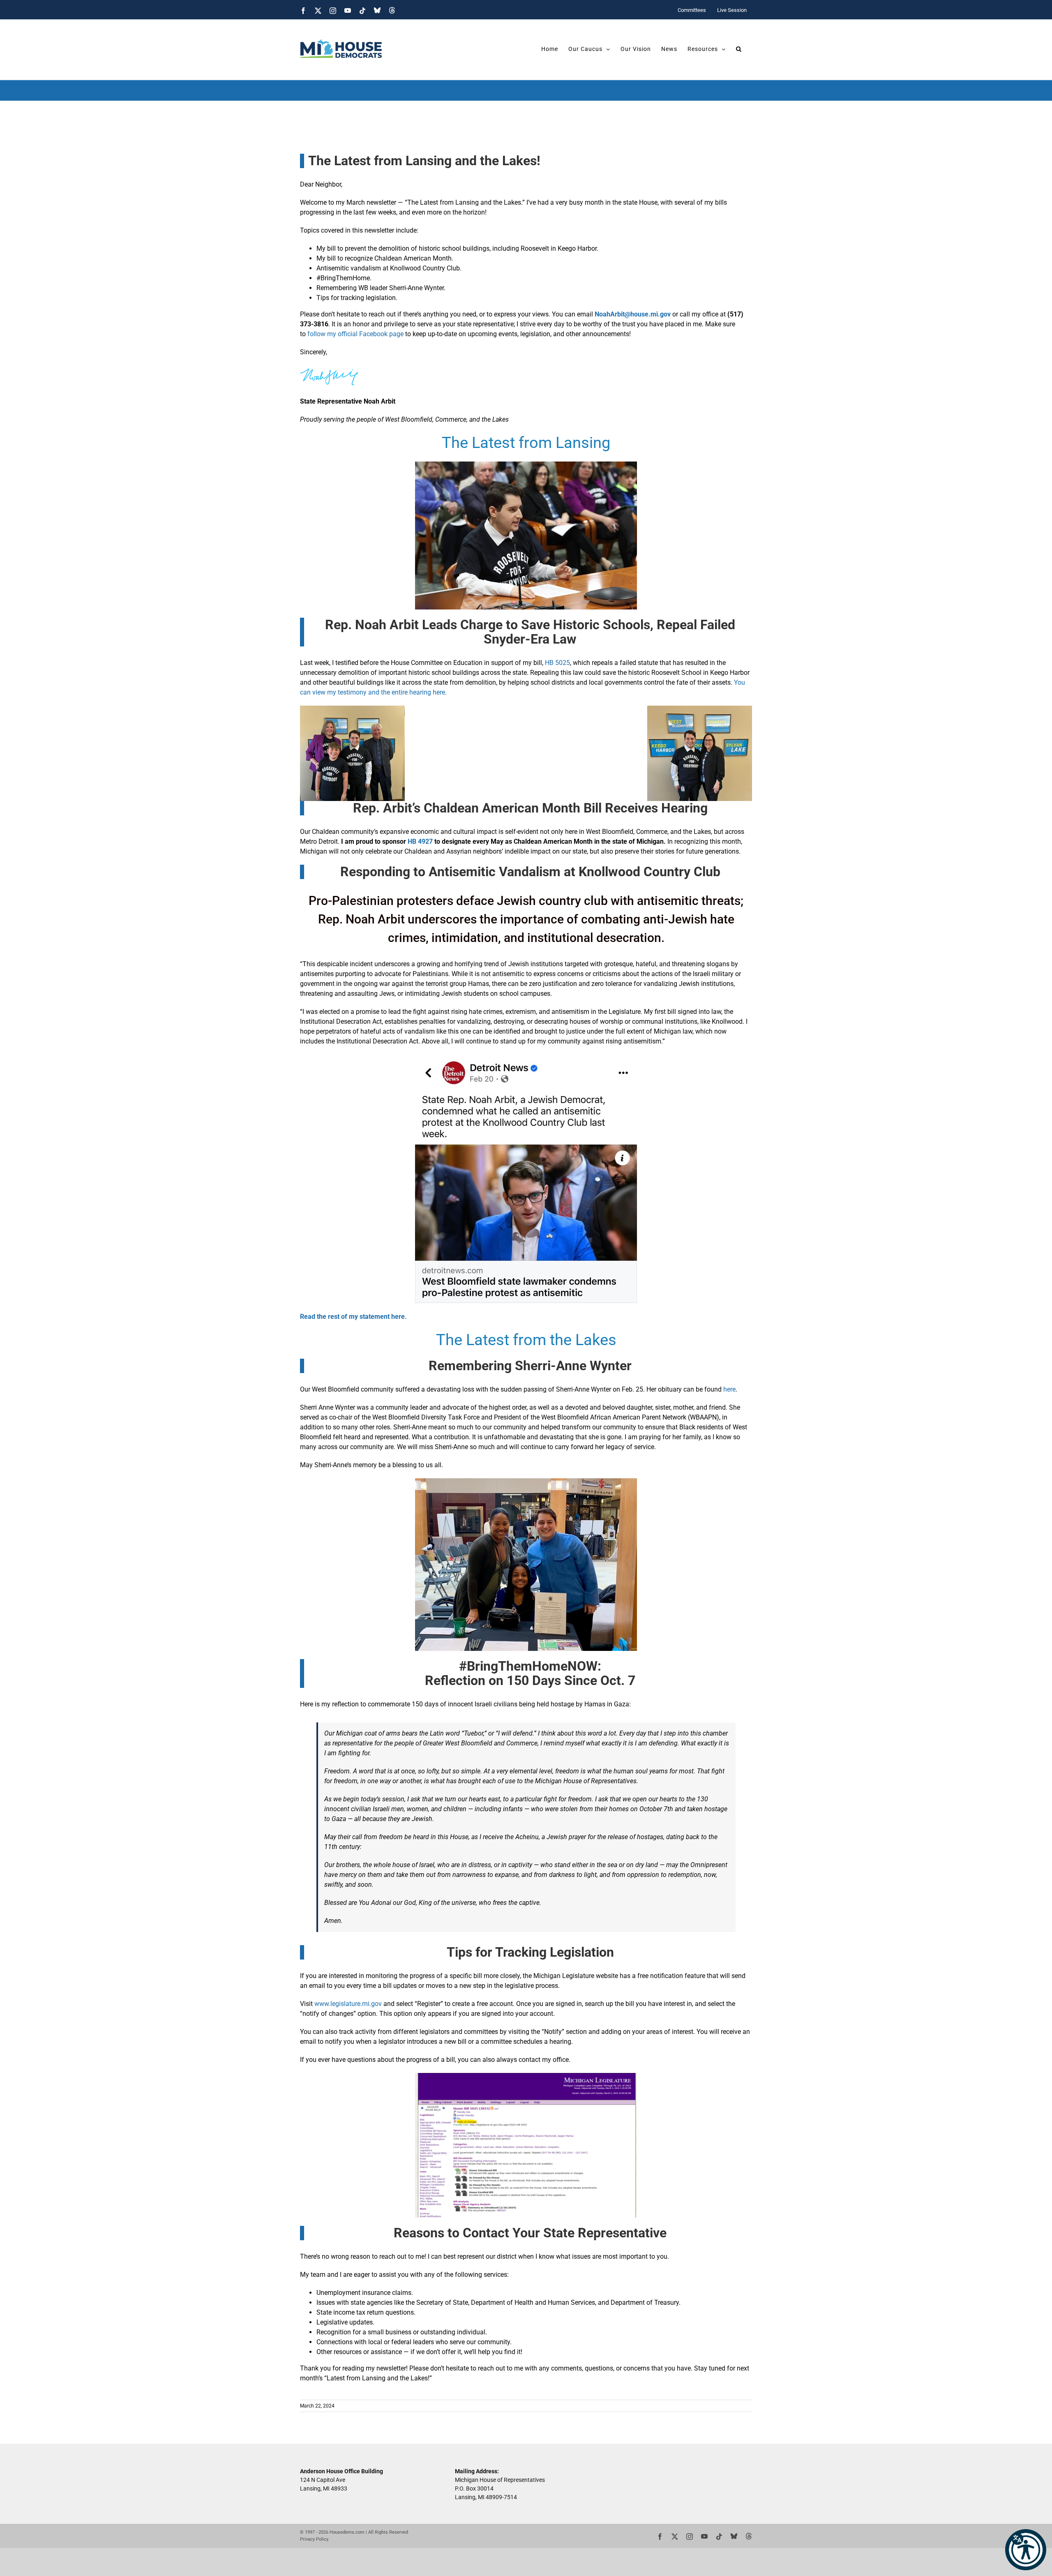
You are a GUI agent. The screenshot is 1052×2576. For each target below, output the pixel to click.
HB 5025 (557, 663)
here (729, 1389)
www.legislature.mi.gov (348, 2004)
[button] (1026, 2550)
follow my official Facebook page (356, 334)
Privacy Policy (314, 2539)
